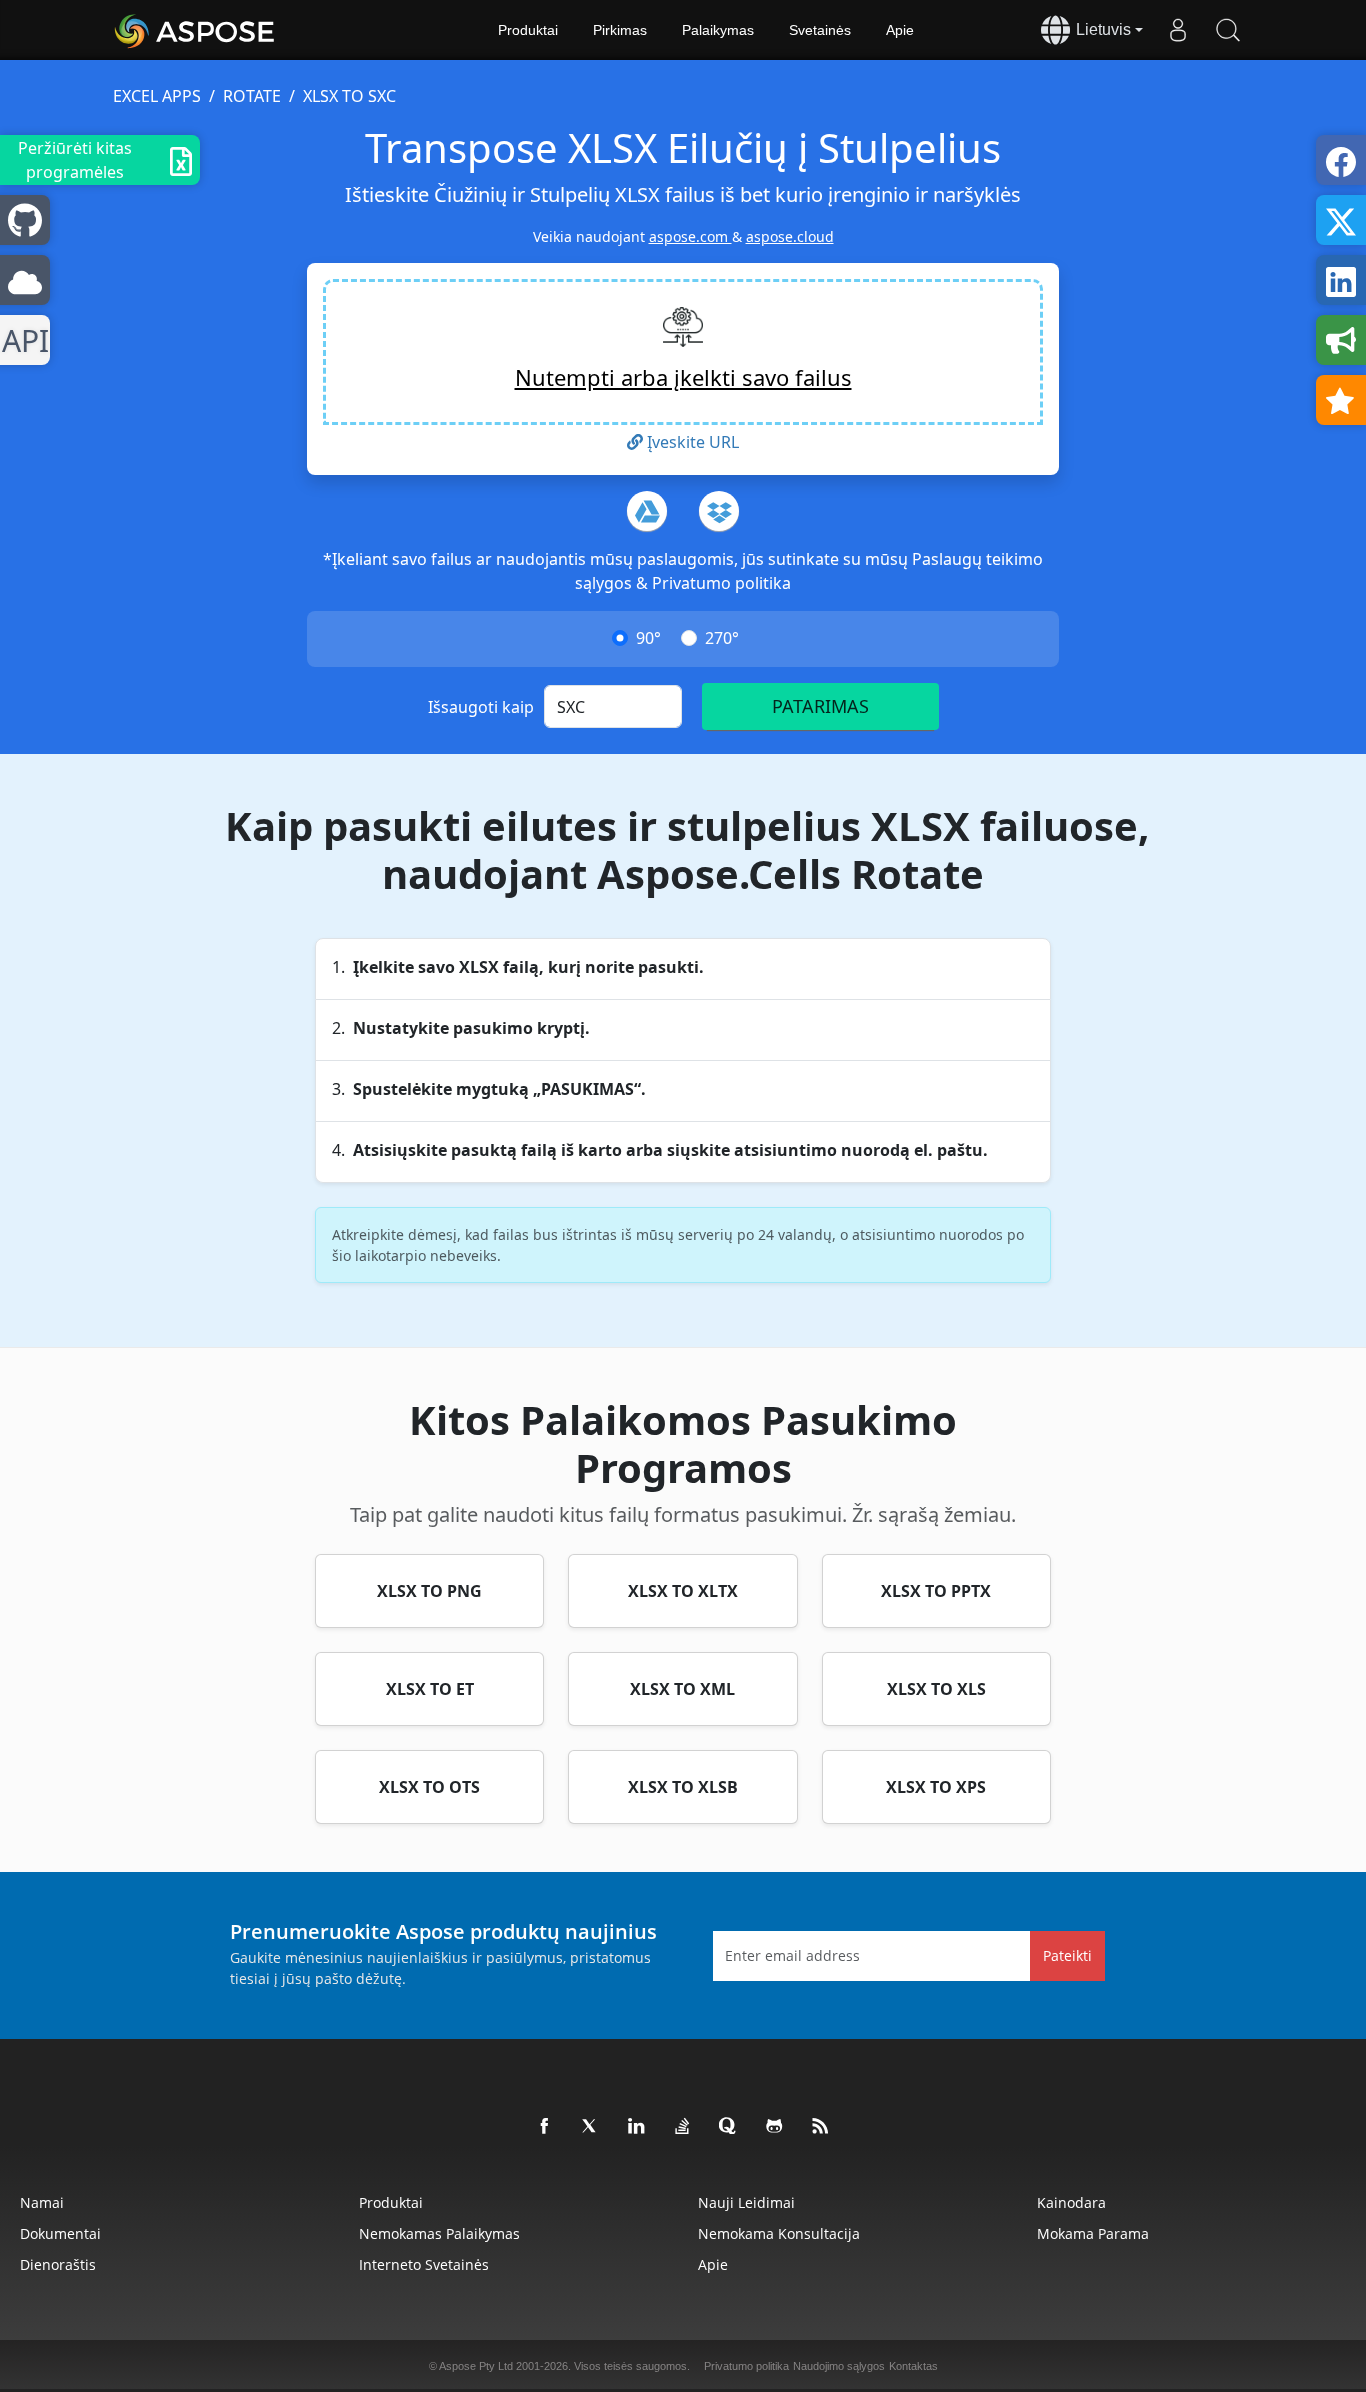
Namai (42, 2202)
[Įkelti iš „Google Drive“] (647, 511)
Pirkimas (620, 30)
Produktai (528, 30)
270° (722, 638)
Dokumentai (60, 2233)
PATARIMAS (820, 706)
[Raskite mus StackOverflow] (683, 2127)
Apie (900, 30)
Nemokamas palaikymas (439, 2233)
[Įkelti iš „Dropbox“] (719, 511)
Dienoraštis (58, 2264)
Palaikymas (718, 30)
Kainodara (1071, 2202)
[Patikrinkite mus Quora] (729, 2127)
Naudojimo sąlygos (839, 2366)
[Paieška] (1228, 30)
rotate (252, 96)
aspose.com (690, 236)
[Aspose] (195, 30)
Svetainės (820, 30)
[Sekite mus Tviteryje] (591, 2127)
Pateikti (1067, 1955)
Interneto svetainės (424, 2264)
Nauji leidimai (746, 2202)
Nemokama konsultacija (779, 2233)
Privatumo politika (721, 583)
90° (648, 638)
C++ (21, 340)
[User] (1178, 30)
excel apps (157, 96)
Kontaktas (913, 2366)
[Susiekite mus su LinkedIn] (637, 2127)
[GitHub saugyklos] (775, 2127)
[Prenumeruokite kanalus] (821, 2127)
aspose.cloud (790, 236)
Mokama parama (1093, 2233)
